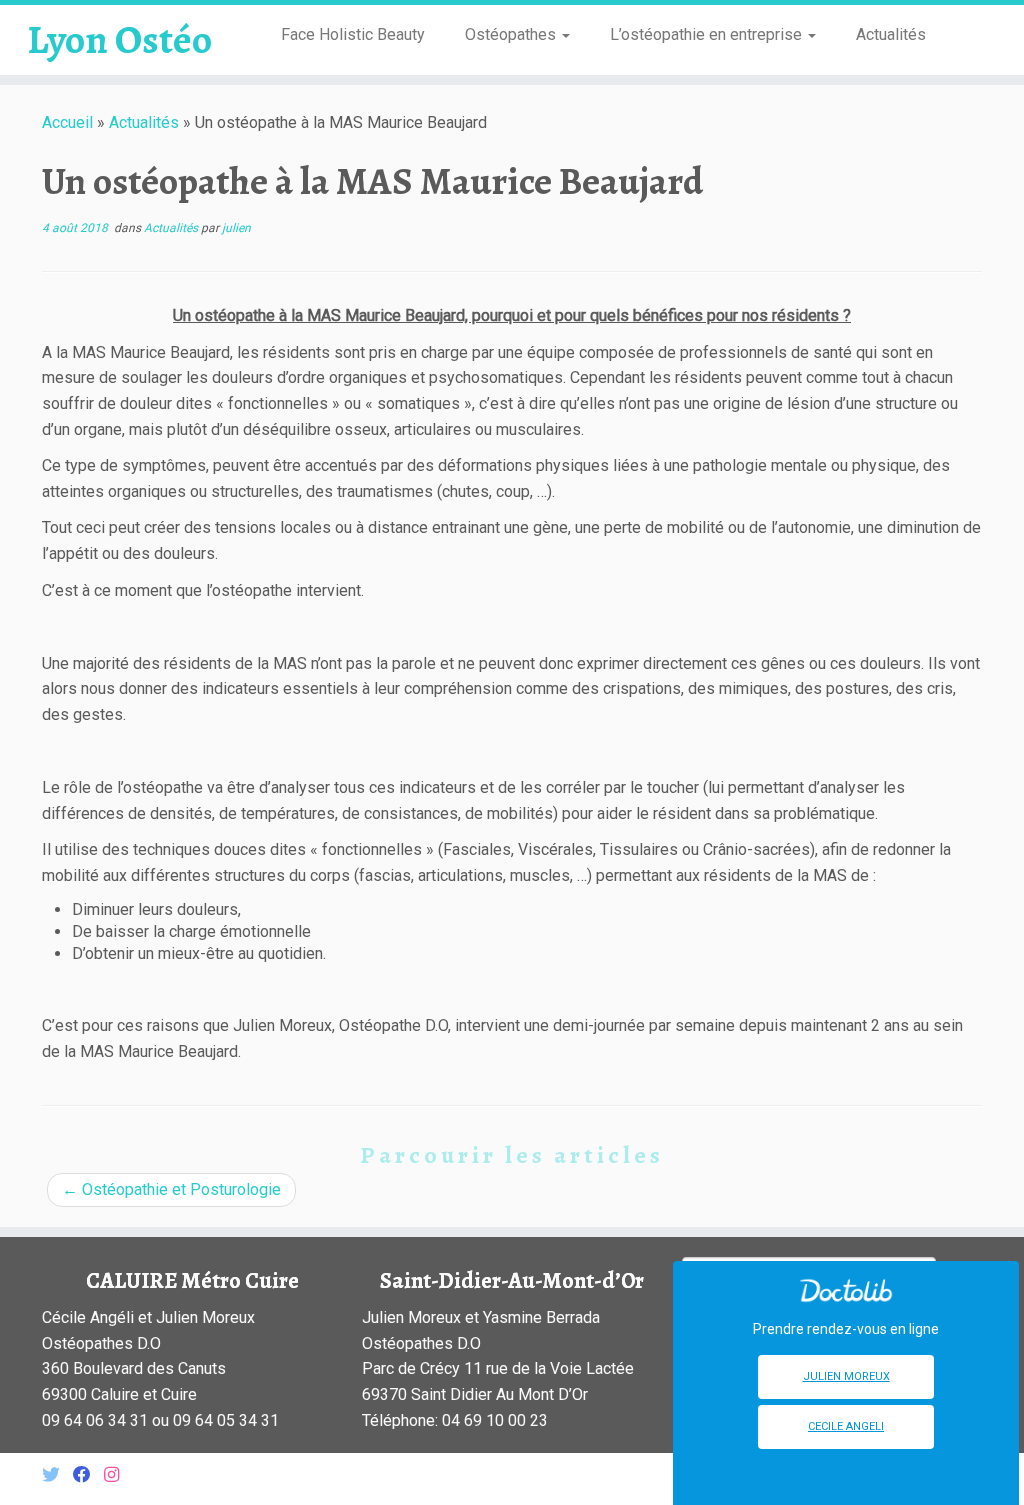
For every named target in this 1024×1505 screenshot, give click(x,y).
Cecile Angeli (846, 1426)
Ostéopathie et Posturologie (171, 1189)
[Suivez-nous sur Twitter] (57, 1475)
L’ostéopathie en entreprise (708, 34)
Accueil (67, 122)
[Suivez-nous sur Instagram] (118, 1475)
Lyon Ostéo (119, 40)
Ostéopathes (512, 34)
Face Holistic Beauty (353, 34)
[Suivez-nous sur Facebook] (88, 1475)
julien (236, 228)
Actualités (891, 34)
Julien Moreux (846, 1376)
